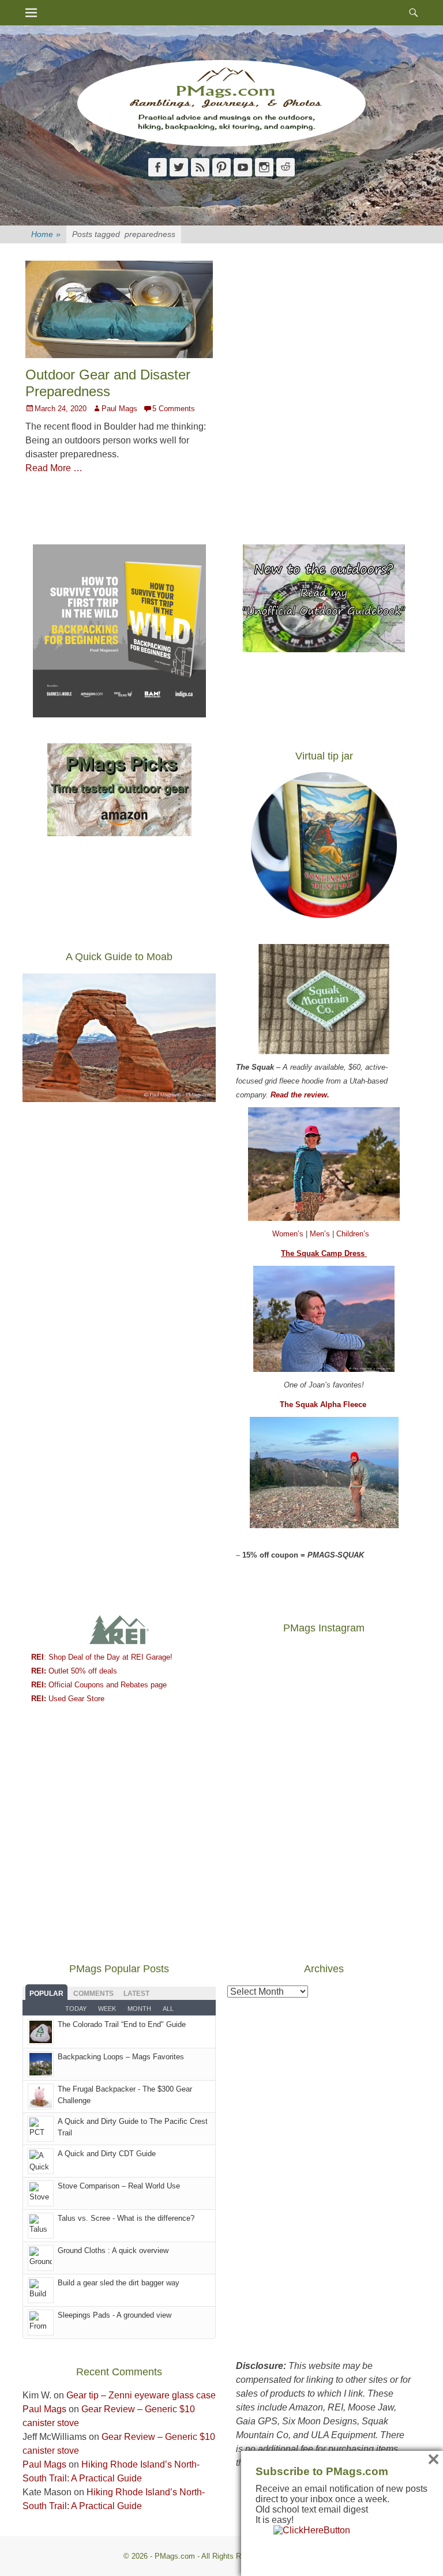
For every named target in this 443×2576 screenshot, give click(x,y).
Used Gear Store (68, 1699)
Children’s (353, 1234)
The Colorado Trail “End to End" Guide (122, 2024)
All (168, 2009)
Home (46, 234)
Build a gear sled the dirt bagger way (119, 2283)
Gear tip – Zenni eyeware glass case (141, 2395)
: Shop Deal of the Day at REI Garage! (102, 1657)
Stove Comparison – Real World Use (119, 2186)
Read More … (54, 468)
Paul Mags (119, 409)
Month (139, 2009)
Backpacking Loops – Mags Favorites (121, 2057)
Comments (93, 1994)
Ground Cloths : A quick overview (113, 2250)
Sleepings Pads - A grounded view (114, 2315)
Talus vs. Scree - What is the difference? (126, 2218)
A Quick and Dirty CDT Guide (107, 2154)
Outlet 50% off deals (74, 1671)
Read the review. (300, 1095)
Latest (136, 1994)
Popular (46, 1994)
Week (107, 2009)
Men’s (321, 1234)
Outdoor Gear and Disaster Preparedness (108, 383)
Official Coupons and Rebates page (99, 1685)
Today (76, 2009)
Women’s (289, 1234)
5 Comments (174, 409)
